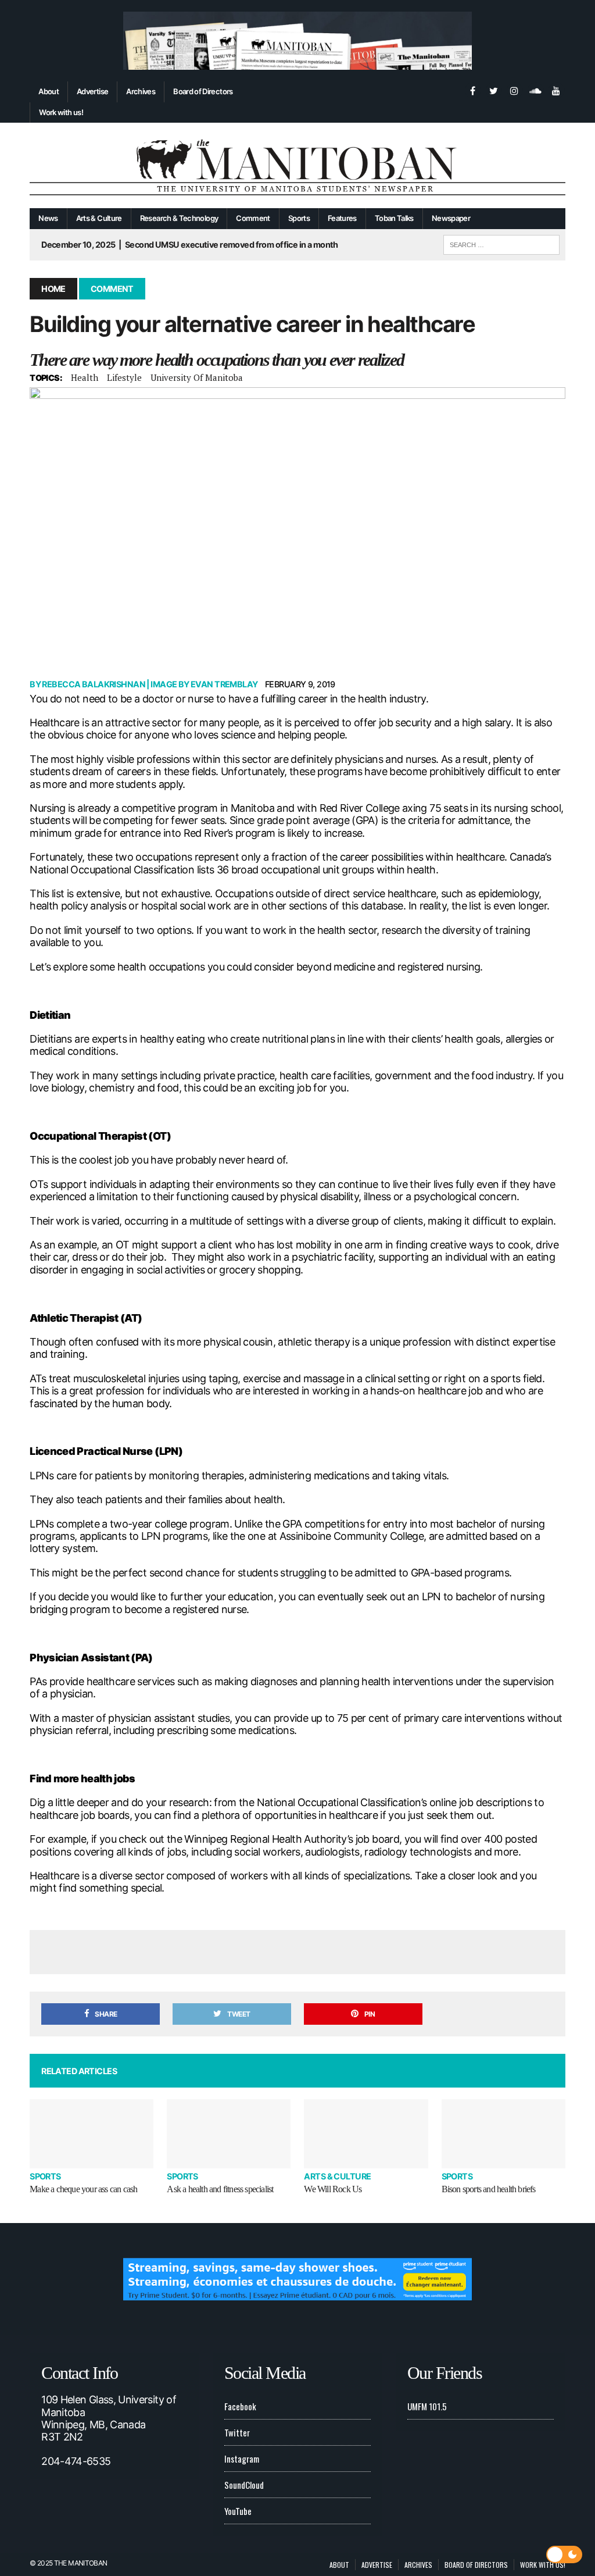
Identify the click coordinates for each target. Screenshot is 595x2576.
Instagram (242, 2459)
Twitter (237, 2432)
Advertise (92, 91)
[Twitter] (493, 90)
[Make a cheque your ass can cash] (92, 2134)
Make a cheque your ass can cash (83, 2189)
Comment (253, 218)
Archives (141, 91)
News (48, 218)
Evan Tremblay (224, 684)
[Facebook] (472, 90)
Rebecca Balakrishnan (93, 684)
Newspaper (451, 218)
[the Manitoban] (297, 165)
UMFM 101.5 (427, 2406)
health (85, 377)
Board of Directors (203, 91)
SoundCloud (244, 2485)
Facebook (240, 2406)
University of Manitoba (197, 377)
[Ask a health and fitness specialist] (229, 2134)
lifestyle (124, 377)
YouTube (238, 2511)
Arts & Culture (99, 218)
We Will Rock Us (333, 2189)
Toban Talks (394, 218)
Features (342, 218)
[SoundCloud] (535, 90)
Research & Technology (179, 218)
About (49, 91)
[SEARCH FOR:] (501, 243)
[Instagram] (514, 90)
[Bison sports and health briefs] (503, 2134)
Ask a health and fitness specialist (220, 2189)
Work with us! (61, 112)
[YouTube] (556, 90)
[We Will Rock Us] (366, 2134)
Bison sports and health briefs (489, 2189)
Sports (299, 218)
